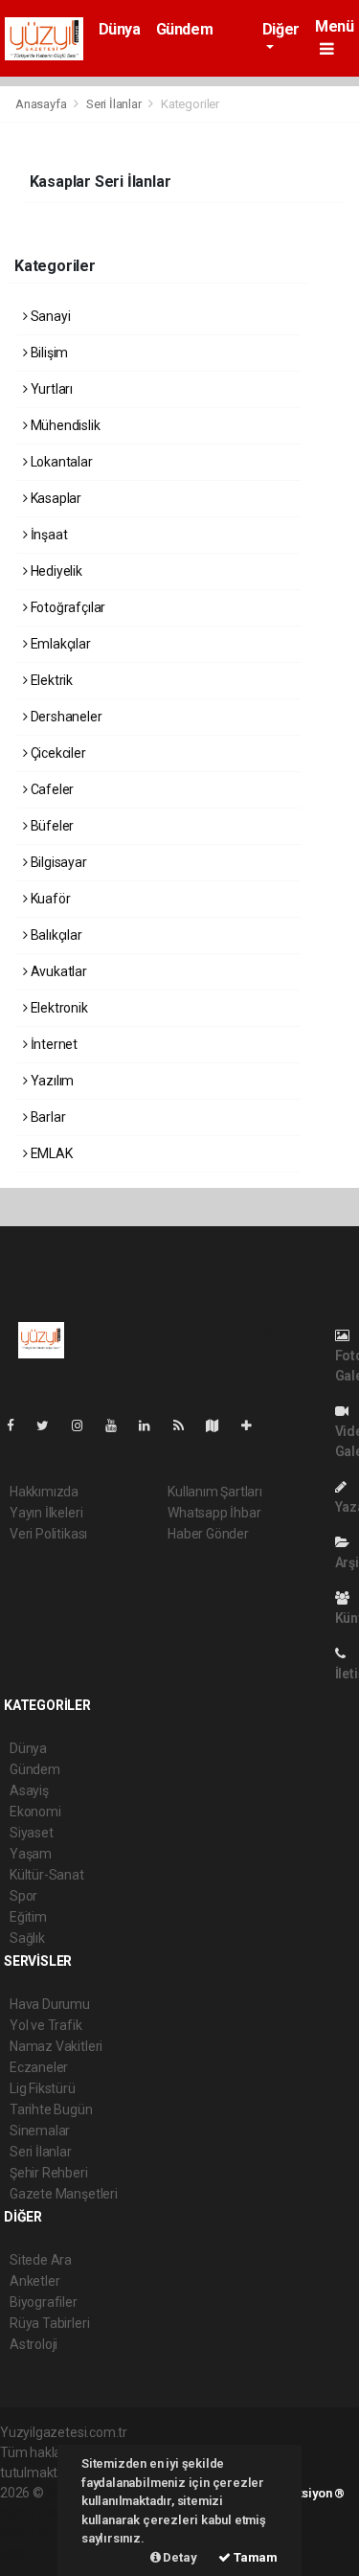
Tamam (254, 2557)
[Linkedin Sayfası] (152, 1425)
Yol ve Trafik (46, 2025)
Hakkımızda (44, 1492)
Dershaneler (65, 717)
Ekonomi (35, 1812)
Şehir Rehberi (49, 2173)
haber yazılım (40, 2533)
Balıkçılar (55, 935)
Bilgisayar (57, 862)
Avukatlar (57, 971)
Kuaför (49, 899)
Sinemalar (40, 2131)
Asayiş (29, 1790)
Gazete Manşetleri (64, 2194)
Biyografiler (44, 2302)
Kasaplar (55, 498)
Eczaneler (39, 2067)
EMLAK (50, 1153)
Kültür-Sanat (47, 1875)
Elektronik (58, 1008)
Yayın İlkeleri (46, 1513)
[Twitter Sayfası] (50, 1425)
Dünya (120, 29)
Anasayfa (42, 104)
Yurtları (50, 389)
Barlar (46, 1117)
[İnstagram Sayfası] (85, 1425)
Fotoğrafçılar (67, 607)
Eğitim (28, 1917)
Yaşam (31, 1854)
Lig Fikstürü (43, 2088)
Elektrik (50, 680)
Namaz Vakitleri (56, 2046)
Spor (23, 1896)
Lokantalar (60, 462)
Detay (179, 2557)
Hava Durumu (50, 2004)
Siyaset (32, 1833)
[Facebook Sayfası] (18, 1425)
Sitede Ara (41, 2260)
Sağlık (27, 1938)
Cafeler (51, 789)
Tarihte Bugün (51, 2109)
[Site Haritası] (220, 1425)
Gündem (185, 29)
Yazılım (51, 1081)
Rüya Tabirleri (49, 2323)
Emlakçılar (59, 644)
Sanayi (49, 316)
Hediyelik (55, 571)
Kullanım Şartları (215, 1492)
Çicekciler (57, 753)
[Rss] (186, 1425)
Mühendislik (64, 425)
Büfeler (51, 826)
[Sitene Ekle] (254, 1425)
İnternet (53, 1044)
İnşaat (47, 535)
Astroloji (34, 2344)
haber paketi (37, 2513)
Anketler (34, 2281)
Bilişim (48, 353)
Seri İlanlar (114, 104)
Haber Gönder (208, 1534)
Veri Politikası (48, 1534)
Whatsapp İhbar (214, 1513)
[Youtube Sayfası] (119, 1425)
